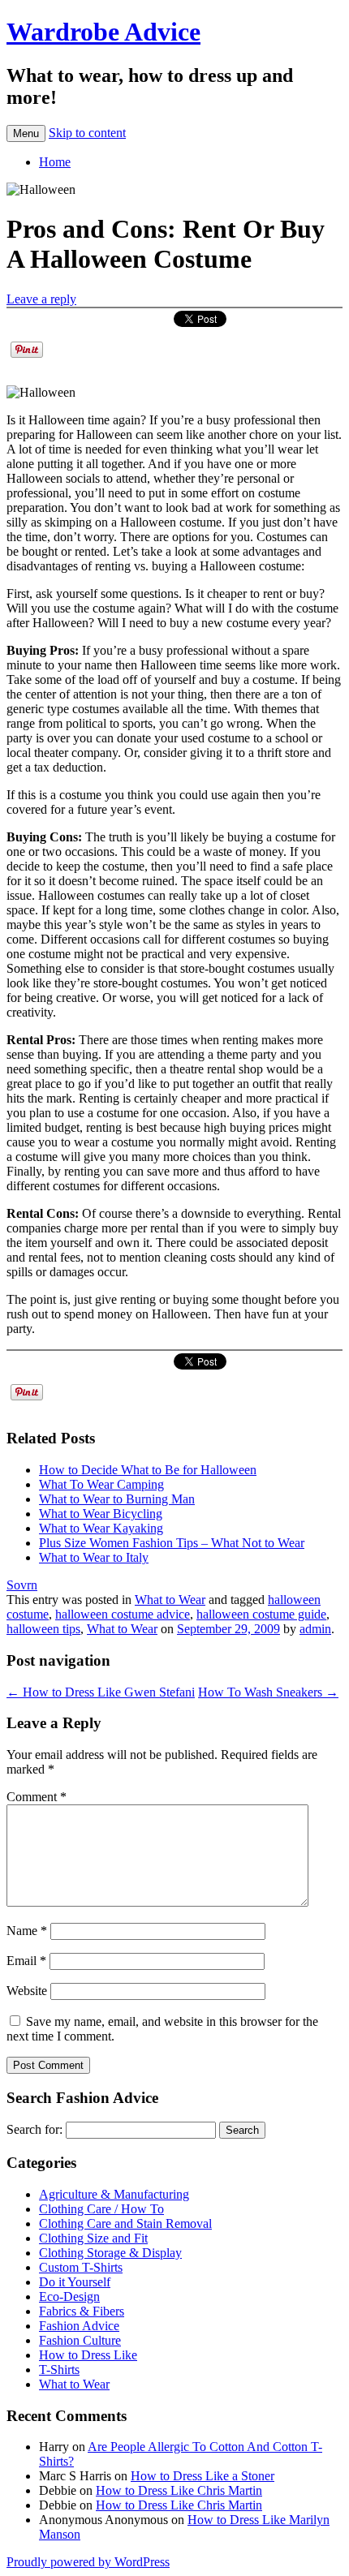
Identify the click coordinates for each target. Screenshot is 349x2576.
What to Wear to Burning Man (117, 1499)
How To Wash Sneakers (268, 1692)
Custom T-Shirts (81, 2267)
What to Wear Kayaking (101, 1528)
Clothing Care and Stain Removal (125, 2223)
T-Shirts (59, 2370)
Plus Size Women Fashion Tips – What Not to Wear (172, 1543)
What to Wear (170, 1600)
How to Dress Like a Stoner (203, 2476)
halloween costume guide (261, 1614)
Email (26, 1961)
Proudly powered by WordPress (88, 2562)
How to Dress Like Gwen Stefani (101, 1692)
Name (27, 1931)
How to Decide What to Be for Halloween (148, 1470)
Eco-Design (69, 2296)
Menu (26, 133)
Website (27, 1991)
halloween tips (43, 1629)
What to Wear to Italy (94, 1557)
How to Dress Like (88, 2355)
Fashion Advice (79, 2326)
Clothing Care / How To (101, 2209)
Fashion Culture (80, 2340)
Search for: (34, 2129)
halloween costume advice (123, 1614)
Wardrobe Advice (103, 32)
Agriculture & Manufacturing (114, 2194)
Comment (37, 1797)
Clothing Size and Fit (93, 2238)
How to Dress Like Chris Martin (179, 2490)
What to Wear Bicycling (101, 1514)
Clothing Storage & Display (110, 2253)
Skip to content (87, 133)
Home (55, 162)
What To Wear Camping (101, 1484)
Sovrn (22, 1585)
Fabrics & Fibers (82, 2311)
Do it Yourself (75, 2282)
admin (315, 1629)
